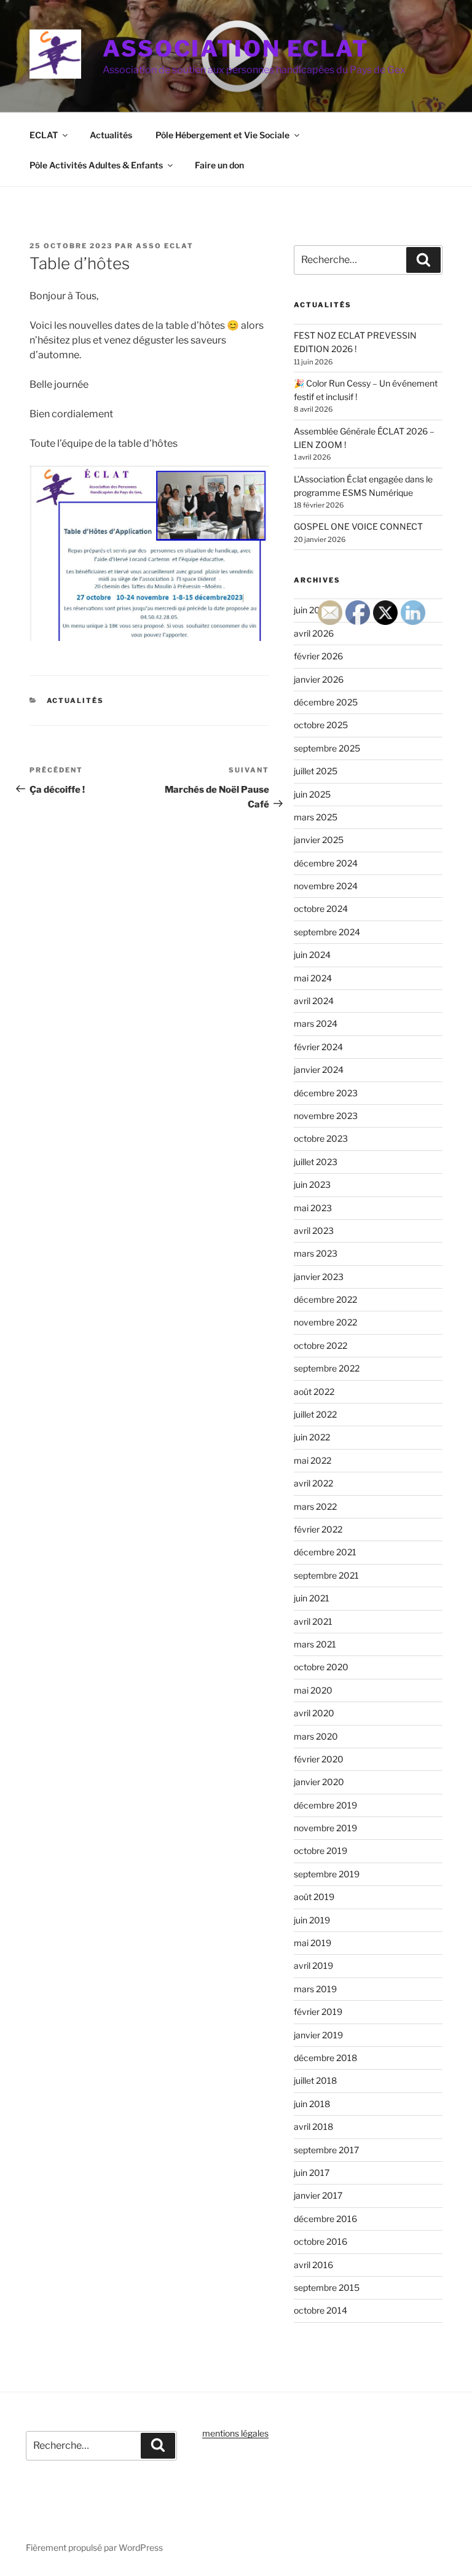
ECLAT (44, 135)
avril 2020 (314, 1713)
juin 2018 (312, 2104)
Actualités (111, 135)
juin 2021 (312, 1598)
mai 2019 (313, 1943)
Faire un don (219, 165)
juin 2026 (312, 610)
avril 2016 (313, 2265)
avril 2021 (313, 1621)
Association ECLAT (236, 49)
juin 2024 (312, 955)
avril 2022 (313, 1483)
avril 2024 (314, 1001)
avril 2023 (314, 1231)
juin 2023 (312, 1184)
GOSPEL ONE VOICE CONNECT (358, 526)
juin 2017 (312, 2173)
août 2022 (314, 1392)
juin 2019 (312, 1920)
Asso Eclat (165, 246)
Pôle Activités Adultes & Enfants (96, 165)
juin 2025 (312, 794)
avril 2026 (314, 633)
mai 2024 (313, 978)
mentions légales (235, 2433)
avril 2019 (313, 1965)
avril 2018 (313, 2126)
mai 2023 (313, 1208)
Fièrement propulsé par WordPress (94, 2547)
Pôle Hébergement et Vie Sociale (222, 135)
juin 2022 (312, 1437)
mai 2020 (313, 1690)
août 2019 (314, 1897)
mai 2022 (313, 1460)
